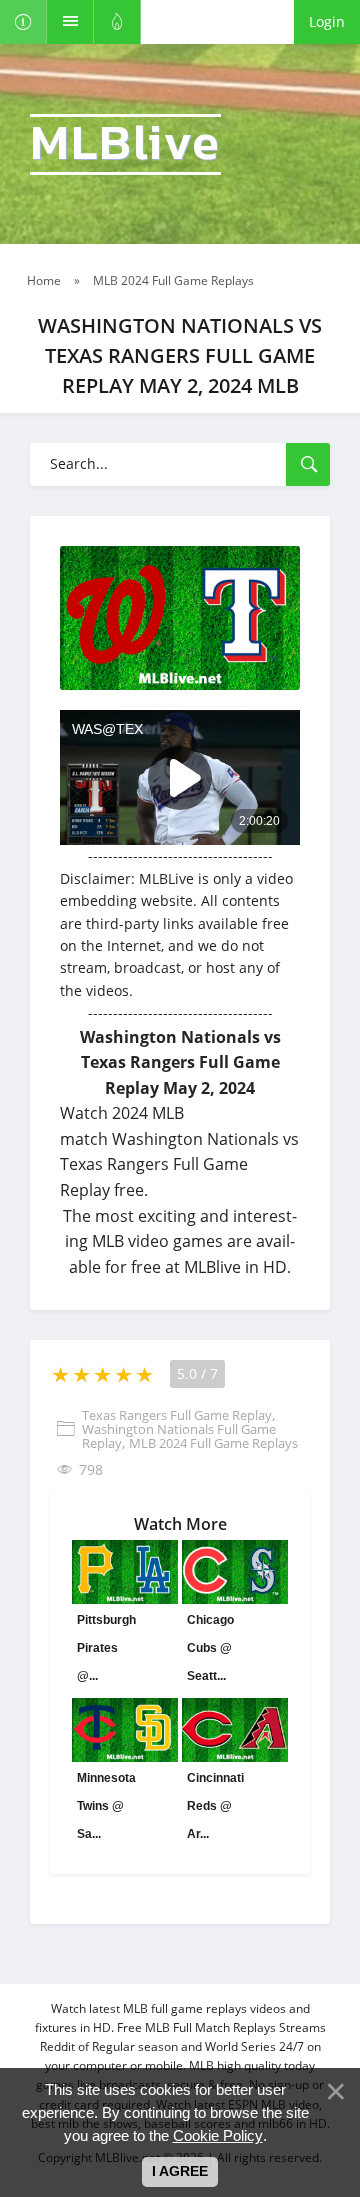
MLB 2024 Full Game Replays (213, 1443)
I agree (180, 2171)
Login (327, 21)
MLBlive (125, 144)
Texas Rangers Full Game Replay (177, 1415)
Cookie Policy (218, 2135)
